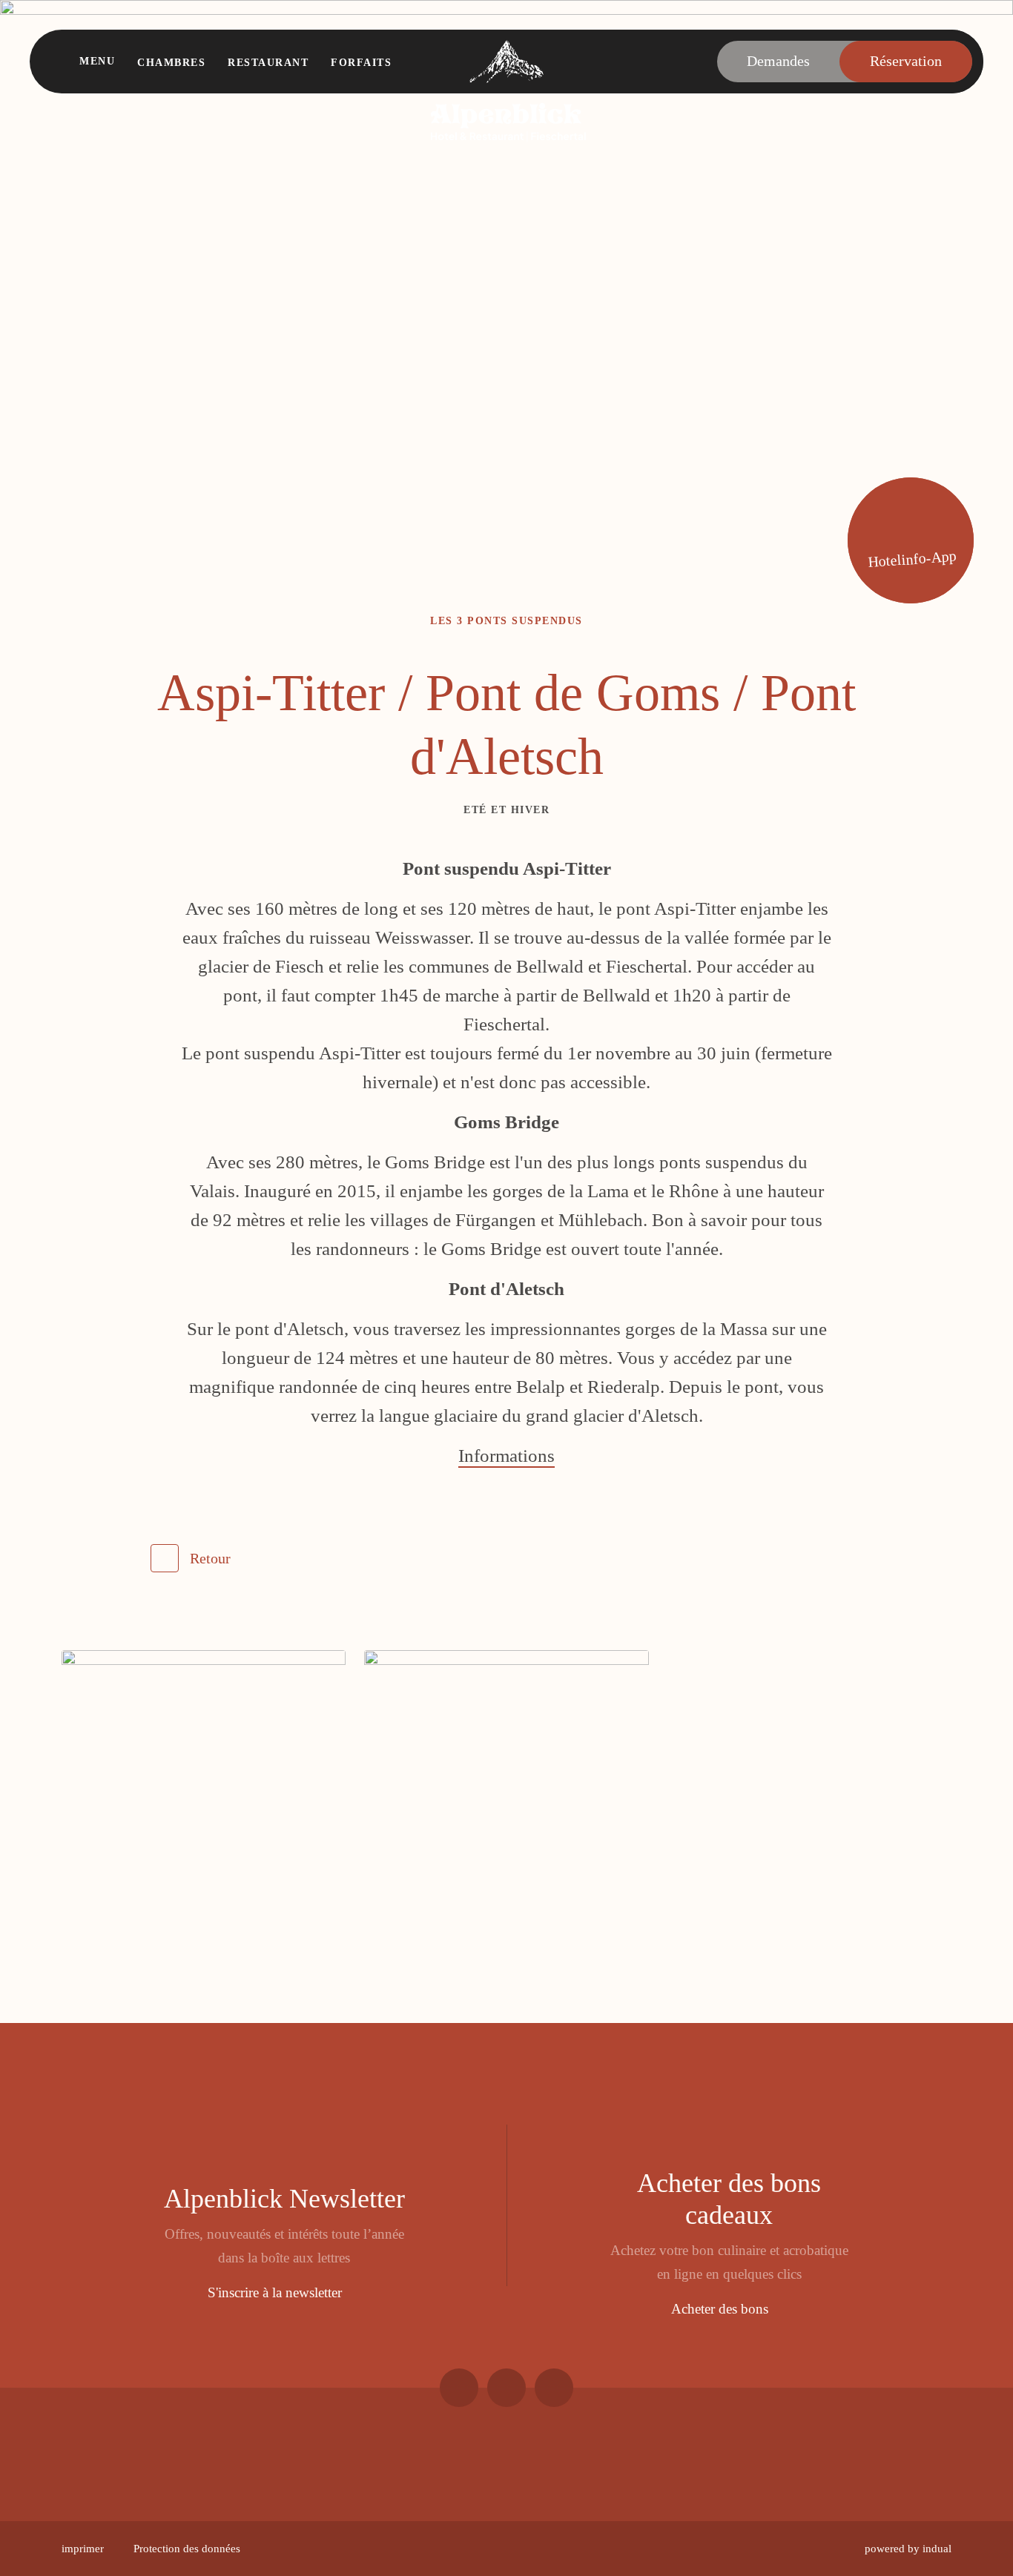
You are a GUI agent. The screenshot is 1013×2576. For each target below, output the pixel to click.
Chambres (171, 63)
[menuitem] (83, 2549)
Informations (506, 1456)
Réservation (906, 61)
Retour (210, 1558)
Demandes (778, 61)
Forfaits (361, 63)
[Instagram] (506, 2388)
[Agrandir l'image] (204, 1792)
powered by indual (908, 2549)
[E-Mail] (554, 2388)
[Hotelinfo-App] (911, 540)
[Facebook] (459, 2388)
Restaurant (268, 63)
